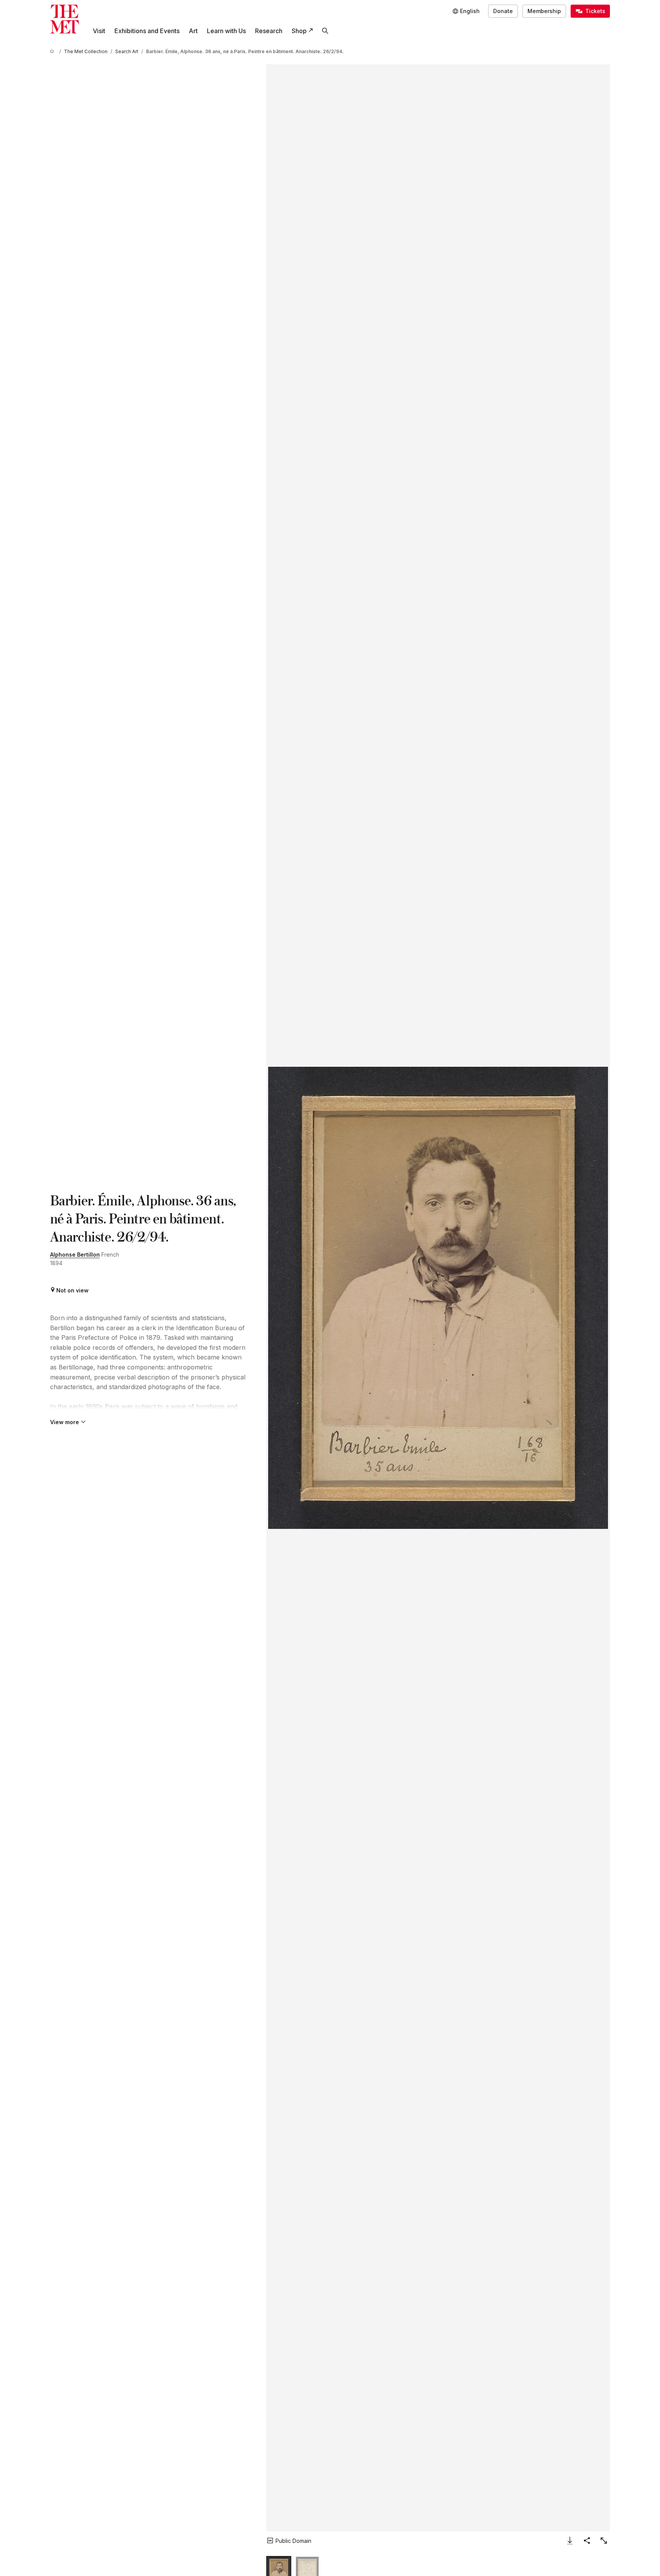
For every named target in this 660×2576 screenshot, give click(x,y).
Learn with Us (226, 31)
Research (269, 31)
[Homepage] (65, 19)
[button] (438, 1298)
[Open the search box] (325, 31)
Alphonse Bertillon (75, 1254)
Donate (503, 11)
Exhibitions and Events (147, 31)
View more (65, 1422)
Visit (99, 31)
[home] (53, 51)
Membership (544, 11)
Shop (299, 31)
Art (193, 31)
